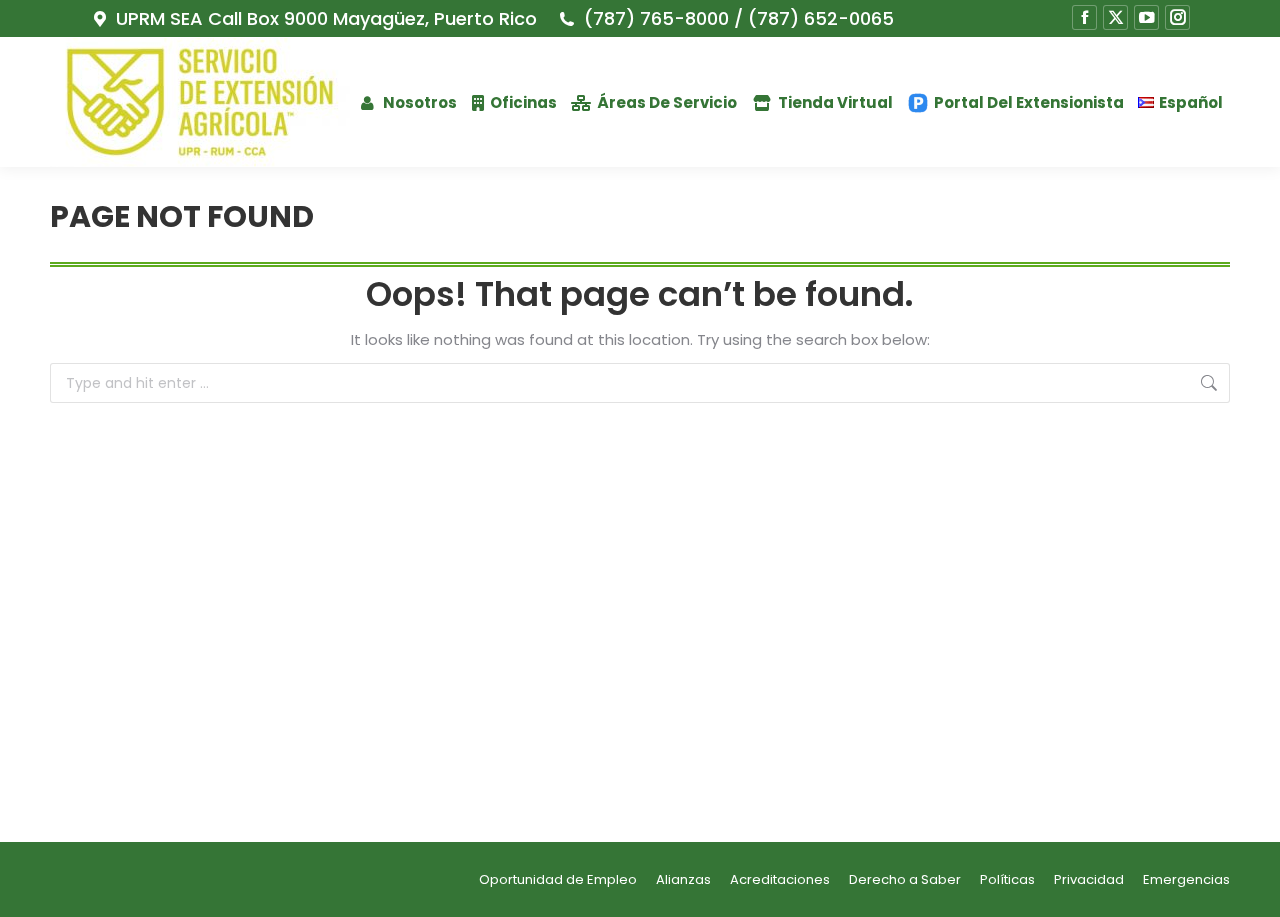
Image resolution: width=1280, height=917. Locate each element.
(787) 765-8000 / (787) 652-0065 (738, 19)
